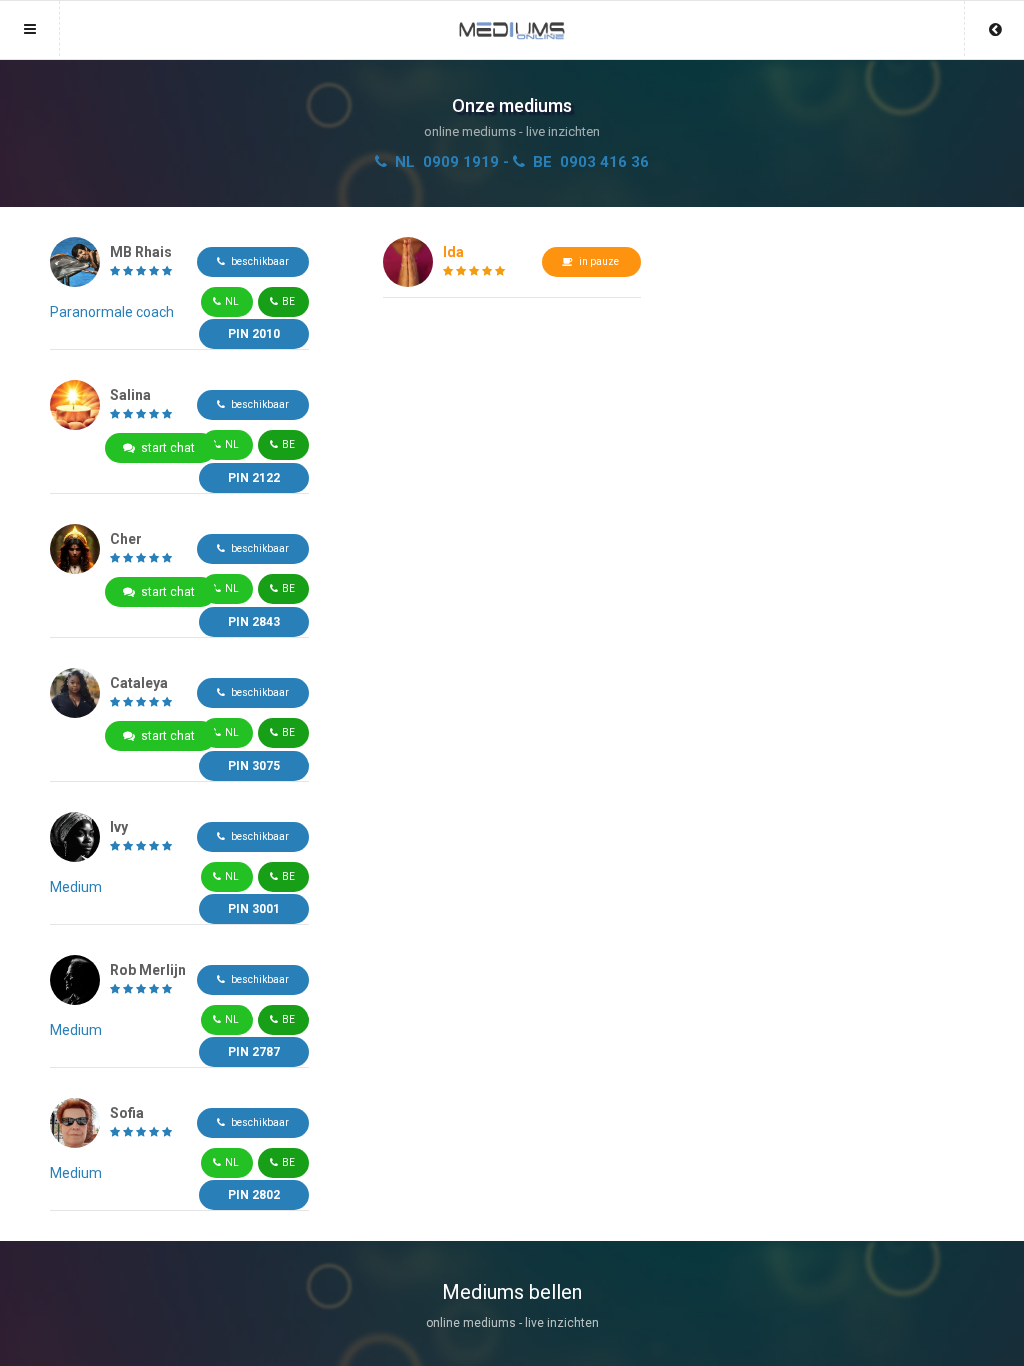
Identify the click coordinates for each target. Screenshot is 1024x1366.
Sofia (127, 1113)
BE (288, 301)
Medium (76, 887)
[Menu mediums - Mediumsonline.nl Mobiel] (512, 21)
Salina (130, 395)
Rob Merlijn (148, 970)
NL (232, 301)
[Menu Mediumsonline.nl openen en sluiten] (30, 28)
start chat (168, 448)
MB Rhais (141, 252)
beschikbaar (257, 261)
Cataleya (139, 683)
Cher (126, 539)
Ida (453, 252)
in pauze (597, 261)
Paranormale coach (112, 312)
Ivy (119, 827)
